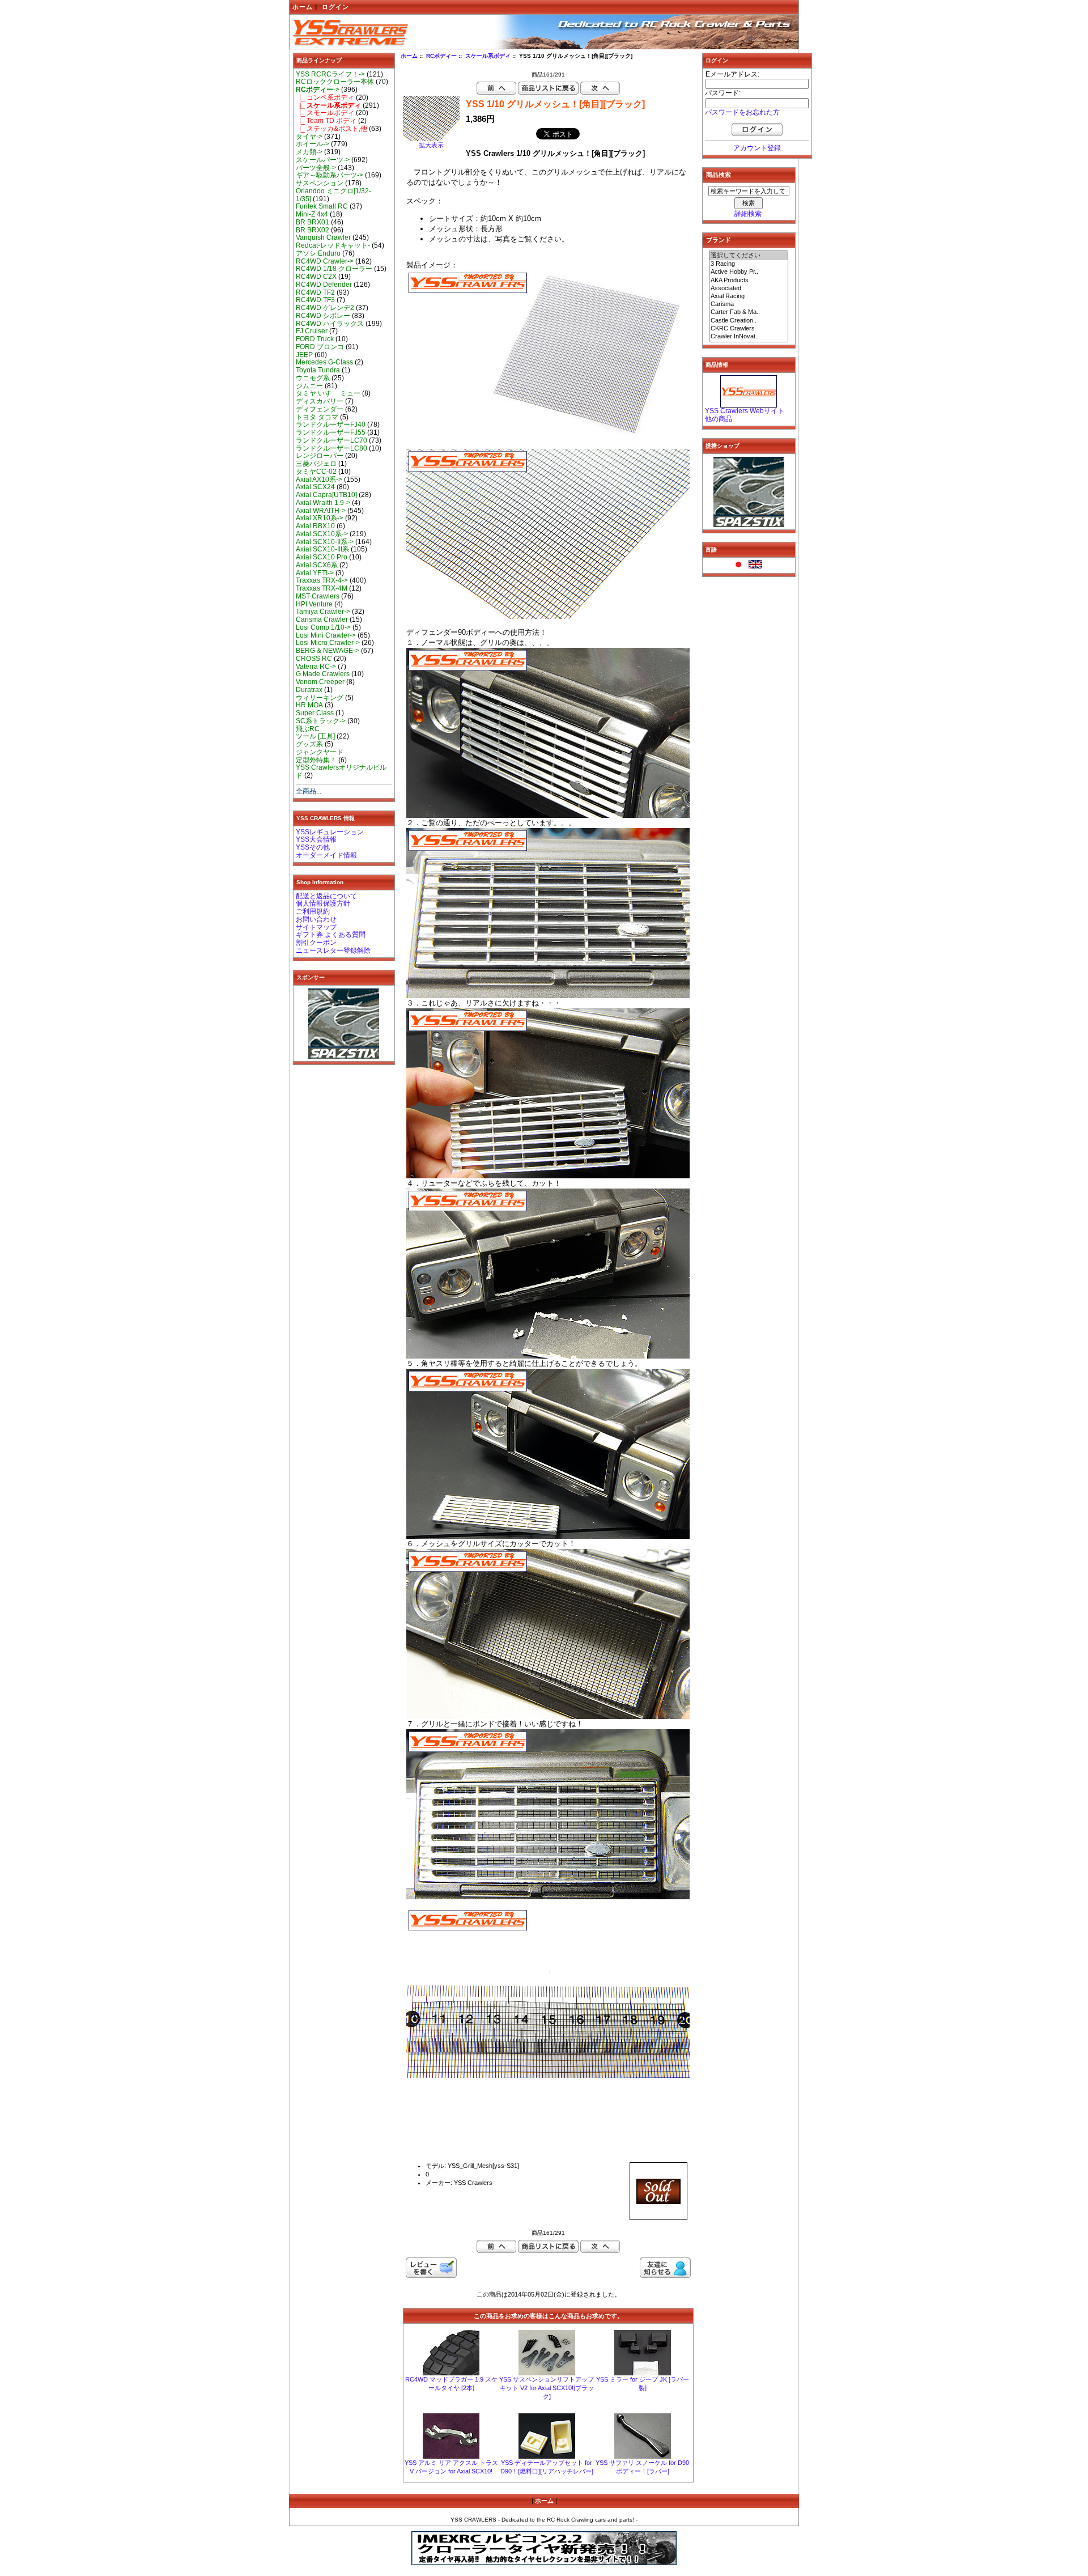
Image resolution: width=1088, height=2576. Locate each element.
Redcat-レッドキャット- (333, 245)
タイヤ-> (309, 137)
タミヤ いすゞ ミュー (328, 393)
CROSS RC (314, 659)
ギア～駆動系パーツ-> (330, 175)
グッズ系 (309, 744)
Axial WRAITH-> (321, 511)
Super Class (315, 713)
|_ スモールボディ (325, 113)
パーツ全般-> (316, 168)
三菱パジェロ (316, 464)
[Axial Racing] (749, 296)
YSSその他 (313, 847)
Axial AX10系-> (319, 479)
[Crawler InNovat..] (749, 337)
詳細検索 (748, 214)
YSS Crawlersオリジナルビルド (341, 771)
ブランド (719, 240)
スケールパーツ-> (323, 160)
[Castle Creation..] (749, 321)
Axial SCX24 (315, 487)
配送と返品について (326, 896)
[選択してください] (749, 256)
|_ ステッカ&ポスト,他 (331, 129)
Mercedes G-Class (324, 362)
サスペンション (320, 183)
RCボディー (441, 56)
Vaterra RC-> (316, 667)
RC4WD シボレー (323, 316)
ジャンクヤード (320, 752)
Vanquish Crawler (323, 237)
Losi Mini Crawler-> (326, 635)
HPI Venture (314, 604)
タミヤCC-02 (316, 472)
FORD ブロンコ (320, 347)
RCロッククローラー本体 (335, 82)
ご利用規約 (313, 911)
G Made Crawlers (323, 674)
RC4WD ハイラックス (330, 324)
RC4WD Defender (324, 285)
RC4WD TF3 (315, 300)
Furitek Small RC (322, 206)
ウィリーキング (320, 698)
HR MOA (309, 705)
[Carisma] (749, 304)
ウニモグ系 (313, 378)
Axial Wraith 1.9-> (323, 503)
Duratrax (309, 690)
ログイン (335, 7)
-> (318, 90)
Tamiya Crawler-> (323, 612)
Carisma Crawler (322, 619)
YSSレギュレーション (330, 832)
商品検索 (719, 175)
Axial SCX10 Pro (322, 557)
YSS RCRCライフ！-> (330, 74)
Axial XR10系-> (320, 518)
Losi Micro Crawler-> (328, 643)
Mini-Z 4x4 (312, 214)
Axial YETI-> (315, 573)
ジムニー (309, 386)
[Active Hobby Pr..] (749, 272)
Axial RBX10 (315, 526)
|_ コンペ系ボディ (325, 97)
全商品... (309, 791)
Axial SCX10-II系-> (325, 542)
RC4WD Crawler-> (325, 261)
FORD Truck (315, 339)
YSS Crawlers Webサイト (745, 411)
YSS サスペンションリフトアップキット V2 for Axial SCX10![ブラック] (547, 2388)
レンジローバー (320, 456)
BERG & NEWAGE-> (328, 651)
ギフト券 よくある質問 (331, 935)
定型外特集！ (316, 760)
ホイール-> (313, 144)
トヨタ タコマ (317, 417)
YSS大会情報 (316, 839)
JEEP (304, 355)
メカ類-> (309, 152)
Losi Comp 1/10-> (323, 627)
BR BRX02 (313, 230)
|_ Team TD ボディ (326, 121)
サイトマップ (316, 927)
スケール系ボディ (488, 56)
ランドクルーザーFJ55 (331, 432)
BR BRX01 (313, 222)
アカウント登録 (757, 148)
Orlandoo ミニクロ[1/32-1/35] (333, 195)
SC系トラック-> (321, 721)
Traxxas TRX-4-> (322, 580)
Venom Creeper (320, 682)
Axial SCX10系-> (322, 534)
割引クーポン (316, 943)
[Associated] (749, 288)
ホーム (303, 7)
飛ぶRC (308, 729)
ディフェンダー (320, 409)
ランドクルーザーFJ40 (331, 425)
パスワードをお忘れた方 (742, 112)
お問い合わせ (316, 919)
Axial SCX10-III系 (322, 549)
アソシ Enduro (318, 253)
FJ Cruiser (312, 331)
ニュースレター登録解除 (333, 950)
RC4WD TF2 (315, 292)
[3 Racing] (749, 264)
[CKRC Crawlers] (749, 329)
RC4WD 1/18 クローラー (334, 269)
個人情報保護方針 (323, 903)
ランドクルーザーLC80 (331, 448)
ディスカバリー (320, 401)
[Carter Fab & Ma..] (749, 312)
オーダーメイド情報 (326, 855)
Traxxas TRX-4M (322, 588)
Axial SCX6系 (317, 565)
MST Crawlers (318, 596)
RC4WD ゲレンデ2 (325, 308)
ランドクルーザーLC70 (331, 440)
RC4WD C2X (316, 277)
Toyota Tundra (318, 370)
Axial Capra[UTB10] (326, 495)
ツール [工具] (315, 736)
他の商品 (719, 419)
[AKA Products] (749, 281)
